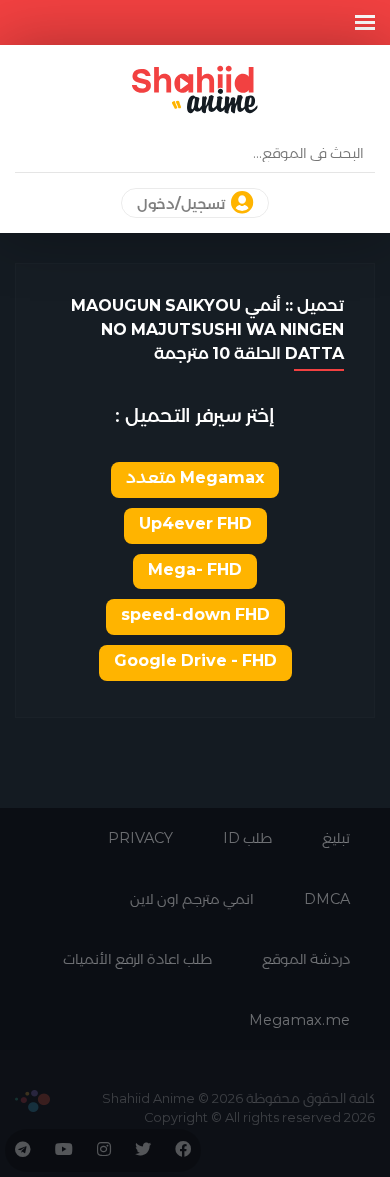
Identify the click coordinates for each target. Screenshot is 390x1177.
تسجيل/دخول (182, 204)
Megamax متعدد (195, 477)
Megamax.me (299, 1020)
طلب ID (247, 838)
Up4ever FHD (195, 523)
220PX (32, 1101)
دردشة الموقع (306, 959)
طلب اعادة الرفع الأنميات (137, 959)
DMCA (327, 899)
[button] (365, 22)
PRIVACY (140, 838)
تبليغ (336, 838)
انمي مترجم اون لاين (192, 899)
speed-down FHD (195, 614)
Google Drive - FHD (195, 660)
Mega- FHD (195, 569)
